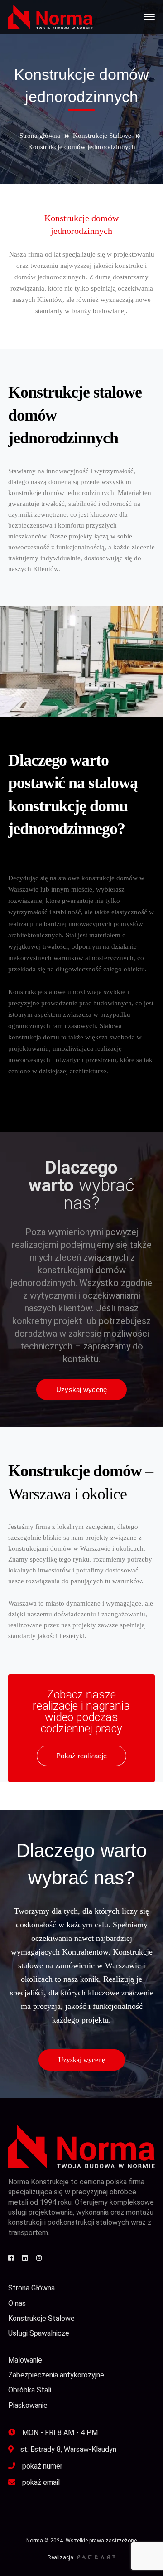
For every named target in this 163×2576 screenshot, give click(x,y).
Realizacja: (61, 2557)
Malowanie (25, 2360)
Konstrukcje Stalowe (102, 136)
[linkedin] (25, 2258)
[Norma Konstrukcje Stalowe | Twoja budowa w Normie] (50, 16)
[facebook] (11, 2258)
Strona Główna (31, 2288)
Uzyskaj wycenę (82, 2060)
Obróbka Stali (30, 2390)
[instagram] (39, 2258)
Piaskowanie (28, 2405)
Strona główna (40, 136)
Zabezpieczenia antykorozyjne (56, 2375)
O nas (17, 2303)
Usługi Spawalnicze (39, 2333)
